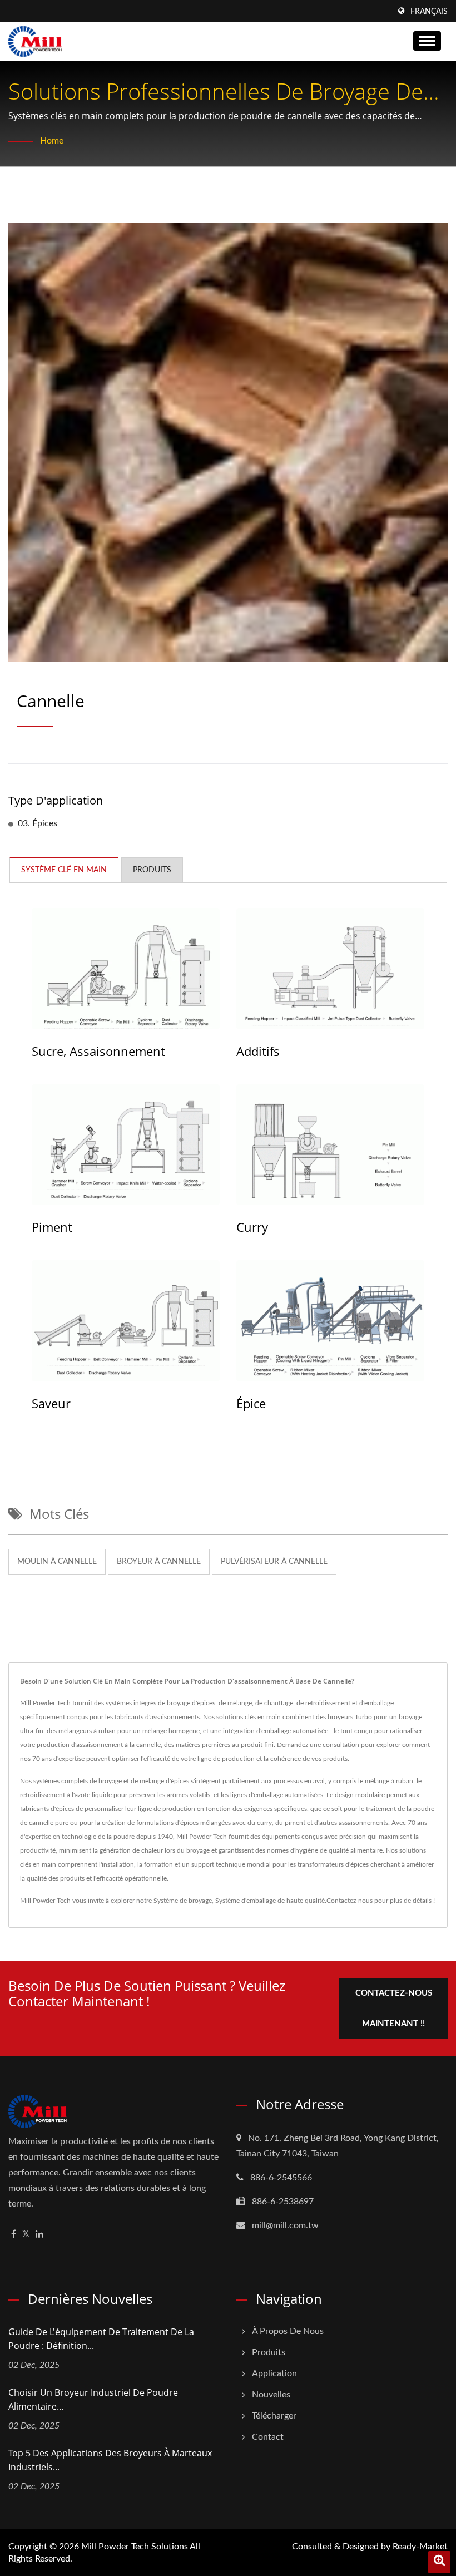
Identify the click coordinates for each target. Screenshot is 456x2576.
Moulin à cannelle (57, 1562)
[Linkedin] (39, 2235)
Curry (252, 1227)
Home (52, 141)
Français (429, 12)
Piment (52, 1227)
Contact (268, 2437)
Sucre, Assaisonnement (98, 1051)
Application (274, 2373)
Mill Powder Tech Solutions (135, 2547)
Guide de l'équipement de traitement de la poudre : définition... (101, 2339)
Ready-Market (420, 2547)
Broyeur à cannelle (159, 1562)
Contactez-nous (350, 1901)
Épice (251, 1403)
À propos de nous (288, 2331)
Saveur (51, 1403)
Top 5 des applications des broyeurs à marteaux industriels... (110, 2460)
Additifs (258, 1051)
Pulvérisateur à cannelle (274, 1562)
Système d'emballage (246, 1901)
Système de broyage (183, 1901)
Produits (269, 2352)
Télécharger (274, 2416)
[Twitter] (26, 2235)
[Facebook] (14, 2235)
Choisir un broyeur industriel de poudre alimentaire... (93, 2399)
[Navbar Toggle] (427, 41)
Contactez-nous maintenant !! (394, 2009)
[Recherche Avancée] (439, 2562)
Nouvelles (271, 2395)
